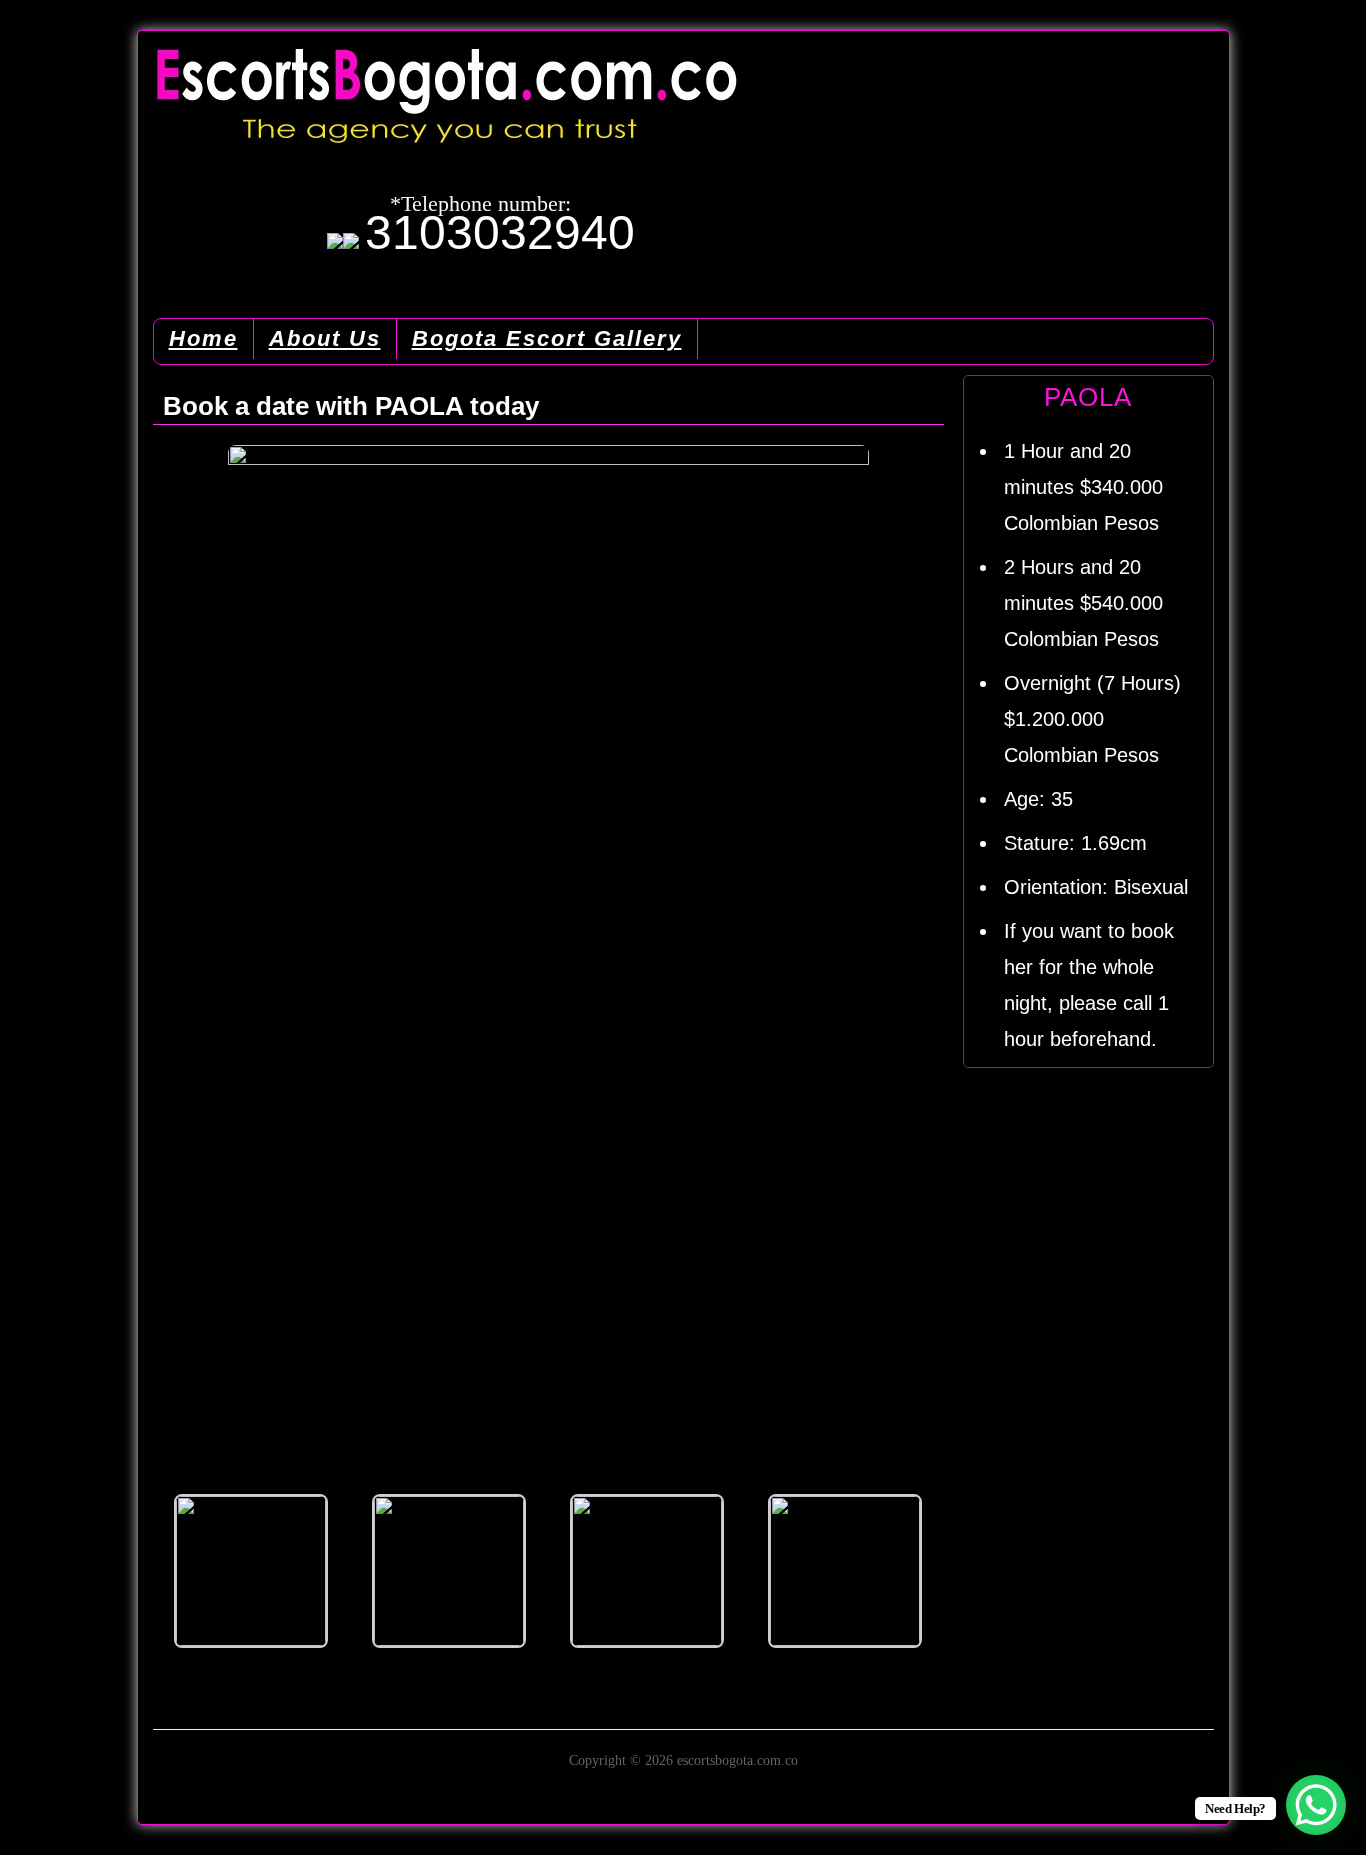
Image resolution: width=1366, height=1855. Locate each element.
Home (203, 338)
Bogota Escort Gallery (547, 338)
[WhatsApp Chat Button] (1316, 1805)
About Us (325, 338)
